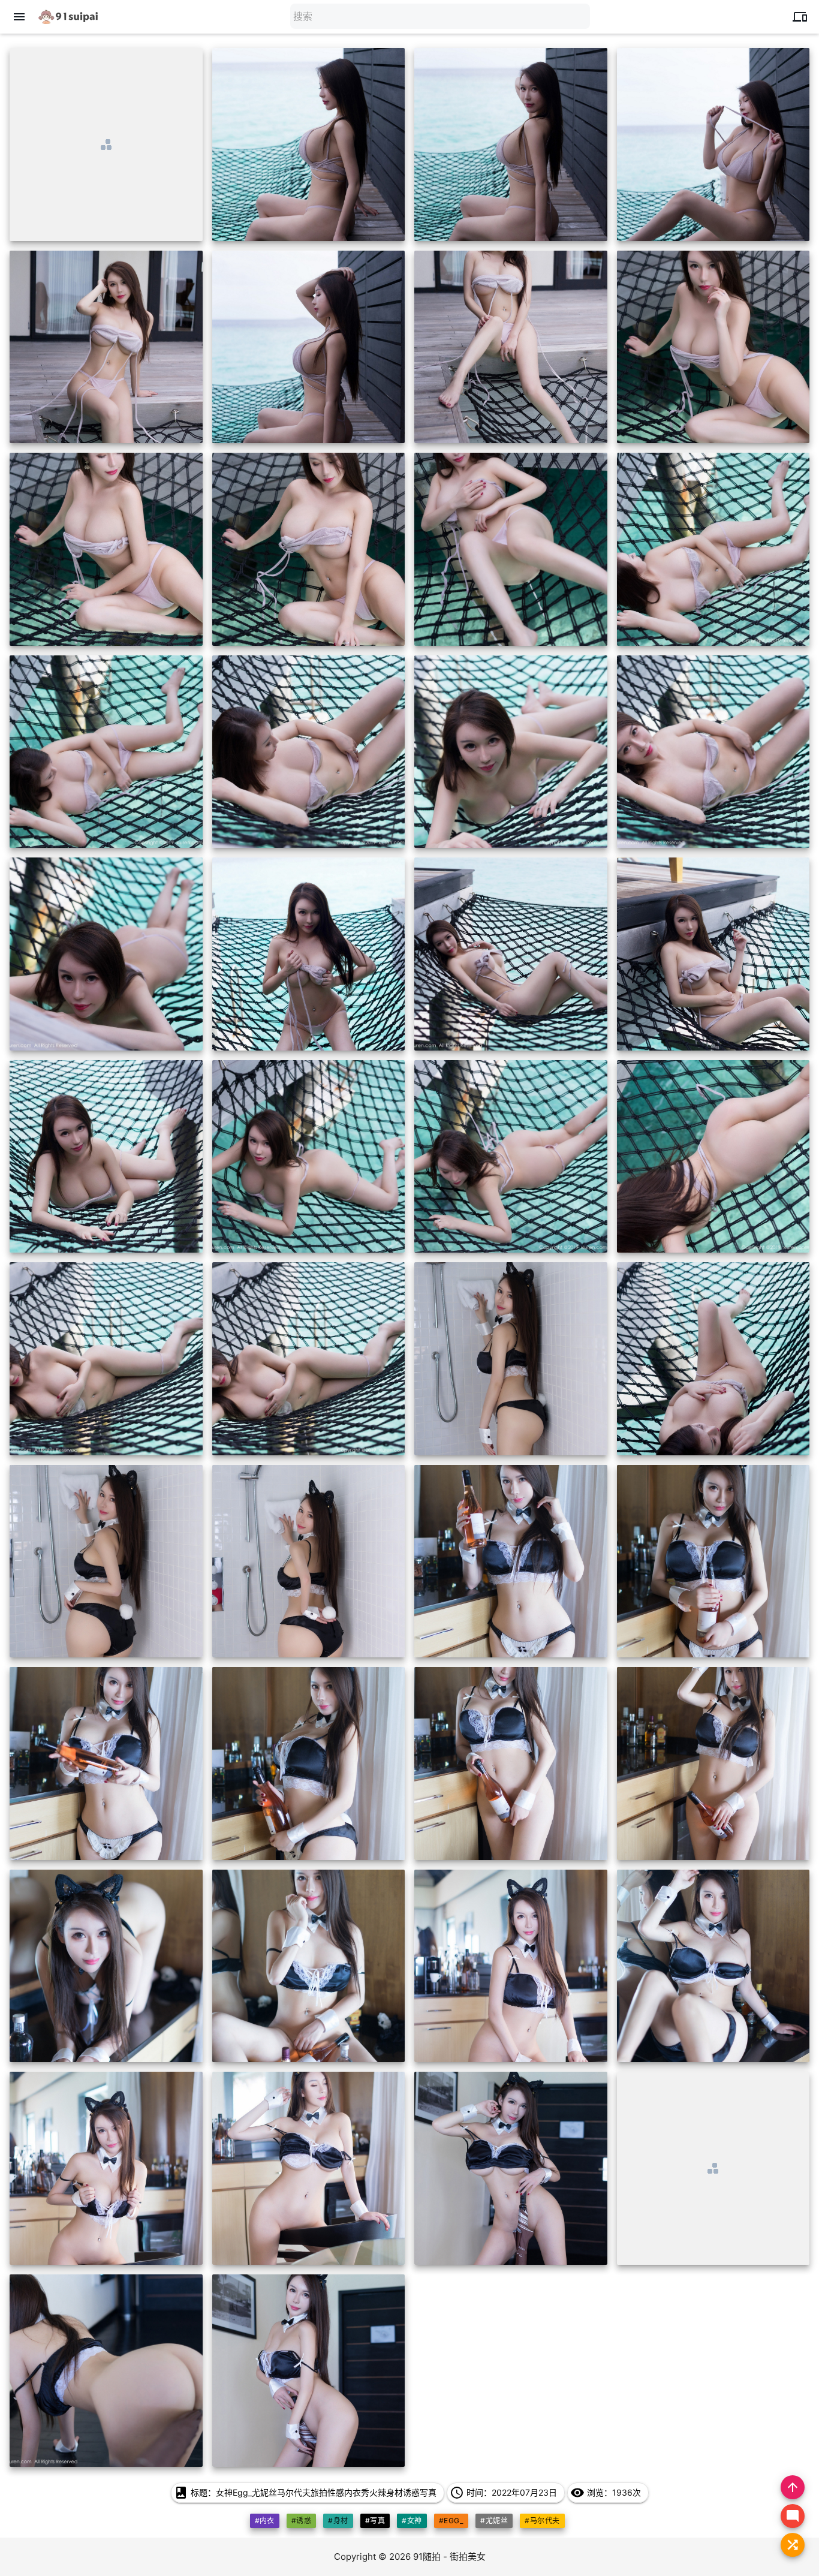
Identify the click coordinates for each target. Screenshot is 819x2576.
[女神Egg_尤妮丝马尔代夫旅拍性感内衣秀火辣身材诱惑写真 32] (713, 1561)
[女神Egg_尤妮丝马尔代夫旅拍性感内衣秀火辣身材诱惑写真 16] (713, 752)
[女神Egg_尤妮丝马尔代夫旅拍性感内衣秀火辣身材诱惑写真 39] (511, 1966)
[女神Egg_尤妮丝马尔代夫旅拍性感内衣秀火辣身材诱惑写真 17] (106, 954)
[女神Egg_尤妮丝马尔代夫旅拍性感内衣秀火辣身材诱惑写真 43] (511, 2168)
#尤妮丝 (494, 2521)
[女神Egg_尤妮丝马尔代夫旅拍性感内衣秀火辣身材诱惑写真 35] (511, 1764)
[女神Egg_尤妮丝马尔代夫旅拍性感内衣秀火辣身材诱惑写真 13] (106, 752)
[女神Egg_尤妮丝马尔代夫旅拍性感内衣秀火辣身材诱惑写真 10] (309, 549)
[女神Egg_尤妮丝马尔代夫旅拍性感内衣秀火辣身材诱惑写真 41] (106, 2168)
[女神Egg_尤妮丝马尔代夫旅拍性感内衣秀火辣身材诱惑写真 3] (511, 145)
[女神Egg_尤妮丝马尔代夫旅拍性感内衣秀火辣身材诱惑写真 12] (713, 549)
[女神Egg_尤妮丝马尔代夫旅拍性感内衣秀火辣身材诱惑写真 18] (309, 954)
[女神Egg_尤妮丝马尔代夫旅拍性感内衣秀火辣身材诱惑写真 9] (106, 549)
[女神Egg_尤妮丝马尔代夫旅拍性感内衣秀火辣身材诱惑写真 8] (713, 347)
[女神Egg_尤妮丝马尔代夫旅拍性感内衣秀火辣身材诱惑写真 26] (309, 1359)
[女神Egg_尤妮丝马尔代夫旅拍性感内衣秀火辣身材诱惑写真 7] (511, 347)
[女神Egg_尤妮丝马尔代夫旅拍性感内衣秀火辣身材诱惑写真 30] (309, 1561)
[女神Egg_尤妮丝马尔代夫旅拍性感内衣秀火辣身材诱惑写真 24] (713, 1157)
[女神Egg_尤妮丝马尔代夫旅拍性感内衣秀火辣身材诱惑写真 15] (511, 752)
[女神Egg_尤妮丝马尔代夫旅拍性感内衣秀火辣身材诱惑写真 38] (309, 1966)
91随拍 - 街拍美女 (449, 2557)
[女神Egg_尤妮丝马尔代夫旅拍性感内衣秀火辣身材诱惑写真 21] (106, 1157)
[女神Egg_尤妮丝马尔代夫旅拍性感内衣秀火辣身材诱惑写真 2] (309, 145)
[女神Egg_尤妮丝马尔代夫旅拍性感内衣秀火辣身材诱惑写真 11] (511, 549)
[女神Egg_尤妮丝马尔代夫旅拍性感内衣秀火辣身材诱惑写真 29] (106, 1561)
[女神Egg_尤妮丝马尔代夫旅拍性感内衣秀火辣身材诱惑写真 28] (713, 1359)
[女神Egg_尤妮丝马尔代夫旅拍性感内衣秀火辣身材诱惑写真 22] (309, 1157)
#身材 (338, 2521)
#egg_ (451, 2521)
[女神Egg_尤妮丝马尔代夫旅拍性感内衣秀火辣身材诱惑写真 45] (106, 2371)
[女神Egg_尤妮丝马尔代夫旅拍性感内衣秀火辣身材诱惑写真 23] (511, 1157)
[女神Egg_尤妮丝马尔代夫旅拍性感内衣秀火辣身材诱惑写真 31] (511, 1561)
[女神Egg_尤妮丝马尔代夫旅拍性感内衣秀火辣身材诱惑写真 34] (309, 1764)
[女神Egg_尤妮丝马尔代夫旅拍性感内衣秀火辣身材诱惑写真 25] (106, 1359)
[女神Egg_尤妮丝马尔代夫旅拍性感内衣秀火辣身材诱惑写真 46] (309, 2371)
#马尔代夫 (542, 2521)
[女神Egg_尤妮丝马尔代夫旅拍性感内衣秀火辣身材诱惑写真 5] (106, 347)
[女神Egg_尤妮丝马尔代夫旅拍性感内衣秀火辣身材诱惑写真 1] (106, 145)
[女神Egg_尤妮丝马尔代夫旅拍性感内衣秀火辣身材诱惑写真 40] (713, 1966)
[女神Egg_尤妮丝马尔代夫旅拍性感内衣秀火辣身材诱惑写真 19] (511, 954)
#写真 (375, 2521)
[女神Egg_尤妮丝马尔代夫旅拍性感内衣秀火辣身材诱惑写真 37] (106, 1966)
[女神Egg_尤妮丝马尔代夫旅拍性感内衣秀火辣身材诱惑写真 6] (309, 347)
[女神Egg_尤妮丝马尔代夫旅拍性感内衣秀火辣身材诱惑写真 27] (511, 1359)
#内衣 (265, 2521)
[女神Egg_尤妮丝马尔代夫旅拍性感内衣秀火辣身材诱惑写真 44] (713, 2168)
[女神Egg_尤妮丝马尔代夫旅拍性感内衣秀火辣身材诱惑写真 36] (713, 1764)
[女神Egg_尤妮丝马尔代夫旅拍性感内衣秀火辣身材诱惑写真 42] (309, 2168)
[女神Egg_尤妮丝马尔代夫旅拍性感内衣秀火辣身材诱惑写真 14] (309, 752)
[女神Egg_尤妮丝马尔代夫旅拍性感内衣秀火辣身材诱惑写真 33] (106, 1764)
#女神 (412, 2521)
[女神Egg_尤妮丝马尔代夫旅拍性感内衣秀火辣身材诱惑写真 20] (713, 954)
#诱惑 (301, 2521)
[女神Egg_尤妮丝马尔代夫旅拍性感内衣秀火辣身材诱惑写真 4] (713, 145)
